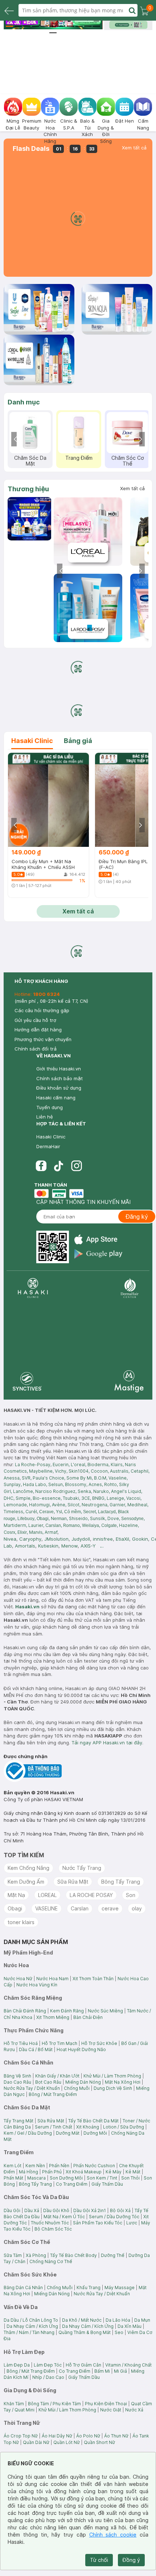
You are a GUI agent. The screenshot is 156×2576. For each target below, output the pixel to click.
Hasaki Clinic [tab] (32, 741)
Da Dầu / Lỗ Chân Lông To (31, 2320)
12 (53, 33)
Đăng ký (137, 1217)
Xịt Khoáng (88, 2127)
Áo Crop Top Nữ (21, 2436)
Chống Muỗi (77, 2088)
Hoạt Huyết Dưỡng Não (81, 2049)
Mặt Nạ (16, 1895)
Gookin (140, 1539)
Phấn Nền (59, 2166)
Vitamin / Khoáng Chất (128, 2365)
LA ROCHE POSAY (91, 1895)
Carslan (80, 1908)
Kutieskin (48, 1546)
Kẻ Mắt (133, 2172)
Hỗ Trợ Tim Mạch (59, 2043)
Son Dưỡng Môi (66, 2178)
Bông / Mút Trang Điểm (53, 2094)
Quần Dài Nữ (36, 2442)
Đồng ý (131, 2560)
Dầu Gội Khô (56, 2210)
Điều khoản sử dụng (59, 1088)
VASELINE (46, 1908)
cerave (110, 1908)
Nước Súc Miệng (105, 2011)
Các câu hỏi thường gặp (42, 1010)
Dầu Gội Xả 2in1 (90, 2210)
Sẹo (119, 2332)
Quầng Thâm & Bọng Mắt (85, 2332)
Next (140, 439)
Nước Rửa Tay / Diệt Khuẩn (32, 2088)
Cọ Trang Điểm (72, 2184)
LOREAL (47, 1895)
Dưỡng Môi (95, 2133)
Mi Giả (120, 2371)
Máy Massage (120, 2288)
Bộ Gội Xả (120, 2210)
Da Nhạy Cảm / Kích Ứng (32, 2326)
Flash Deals (31, 149)
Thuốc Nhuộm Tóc (50, 2223)
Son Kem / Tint (102, 2178)
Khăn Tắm (14, 2404)
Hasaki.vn (27, 1607)
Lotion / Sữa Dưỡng (124, 2127)
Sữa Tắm (13, 2255)
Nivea (10, 1539)
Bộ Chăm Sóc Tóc (53, 2229)
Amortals (25, 1546)
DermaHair (48, 1146)
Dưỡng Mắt (68, 2133)
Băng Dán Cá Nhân (23, 2288)
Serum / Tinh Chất (54, 2127)
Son (131, 1895)
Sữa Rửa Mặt (73, 1882)
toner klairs (21, 1922)
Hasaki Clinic (51, 1137)
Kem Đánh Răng (67, 2011)
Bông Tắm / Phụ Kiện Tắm (54, 2404)
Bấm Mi (102, 2371)
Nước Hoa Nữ (18, 1979)
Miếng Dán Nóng (83, 2082)
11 (97, 26)
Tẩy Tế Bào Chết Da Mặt (93, 2121)
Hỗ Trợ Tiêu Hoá (21, 2043)
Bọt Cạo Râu (48, 2082)
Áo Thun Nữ (116, 2436)
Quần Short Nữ (99, 2442)
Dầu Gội (12, 2210)
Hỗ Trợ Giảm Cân (83, 2365)
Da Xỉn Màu (130, 2326)
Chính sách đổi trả (36, 1049)
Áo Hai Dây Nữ (57, 2436)
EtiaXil (122, 1539)
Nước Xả (134, 2410)
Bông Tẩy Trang (121, 1882)
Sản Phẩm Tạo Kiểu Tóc (98, 2223)
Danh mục (24, 402)
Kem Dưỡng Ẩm (26, 1882)
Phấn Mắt (13, 2178)
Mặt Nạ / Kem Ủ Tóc (64, 2217)
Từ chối (99, 2560)
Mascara (36, 2178)
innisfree (103, 1539)
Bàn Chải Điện (88, 2017)
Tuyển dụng (50, 1107)
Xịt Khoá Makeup (84, 2172)
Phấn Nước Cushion (94, 2166)
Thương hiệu (28, 489)
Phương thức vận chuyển (43, 1039)
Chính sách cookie (113, 2535)
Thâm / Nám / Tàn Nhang (29, 2332)
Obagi (15, 1908)
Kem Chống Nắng (28, 1868)
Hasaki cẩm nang (56, 1098)
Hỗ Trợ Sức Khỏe (99, 2043)
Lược (132, 2223)
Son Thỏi (130, 2178)
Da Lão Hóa (118, 2320)
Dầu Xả (32, 2210)
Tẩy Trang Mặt (19, 2121)
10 (88, 26)
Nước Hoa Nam (52, 1979)
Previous (16, 439)
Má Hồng (28, 2172)
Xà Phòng (36, 2255)
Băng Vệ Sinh (17, 2076)
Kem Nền (35, 2166)
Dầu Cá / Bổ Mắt (36, 2049)
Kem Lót (13, 2166)
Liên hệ (45, 1117)
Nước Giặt (111, 2410)
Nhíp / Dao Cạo (48, 2377)
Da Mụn (142, 2320)
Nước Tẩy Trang (82, 1868)
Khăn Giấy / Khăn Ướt (57, 2076)
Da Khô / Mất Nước (82, 2320)
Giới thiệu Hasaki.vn (59, 1069)
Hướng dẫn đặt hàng (38, 1030)
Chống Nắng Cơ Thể (51, 2261)
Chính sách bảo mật (59, 1078)
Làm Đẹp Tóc (48, 2365)
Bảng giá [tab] (78, 741)
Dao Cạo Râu (17, 2082)
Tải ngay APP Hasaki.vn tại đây (107, 1743)
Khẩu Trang (89, 2288)
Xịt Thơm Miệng (53, 2017)
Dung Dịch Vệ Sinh (113, 2088)
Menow (69, 1546)
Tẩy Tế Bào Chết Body (73, 2255)
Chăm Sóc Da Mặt (30, 461)
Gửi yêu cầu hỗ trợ (35, 1020)
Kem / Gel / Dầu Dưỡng (28, 2133)
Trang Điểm (79, 458)
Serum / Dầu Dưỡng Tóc (114, 2217)
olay (137, 1908)
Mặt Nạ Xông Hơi (123, 2082)
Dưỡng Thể (113, 2255)
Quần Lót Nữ (67, 2442)
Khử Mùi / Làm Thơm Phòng (112, 2076)
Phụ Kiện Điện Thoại (106, 2404)
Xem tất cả (134, 148)
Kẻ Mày (114, 2172)
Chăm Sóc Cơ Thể (128, 461)
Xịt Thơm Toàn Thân (93, 1979)
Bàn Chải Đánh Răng (25, 2011)
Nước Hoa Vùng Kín (37, 1985)
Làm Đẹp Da (17, 2365)
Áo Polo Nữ (88, 2436)
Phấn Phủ (52, 2172)
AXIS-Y (88, 1546)
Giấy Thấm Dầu (107, 2184)
